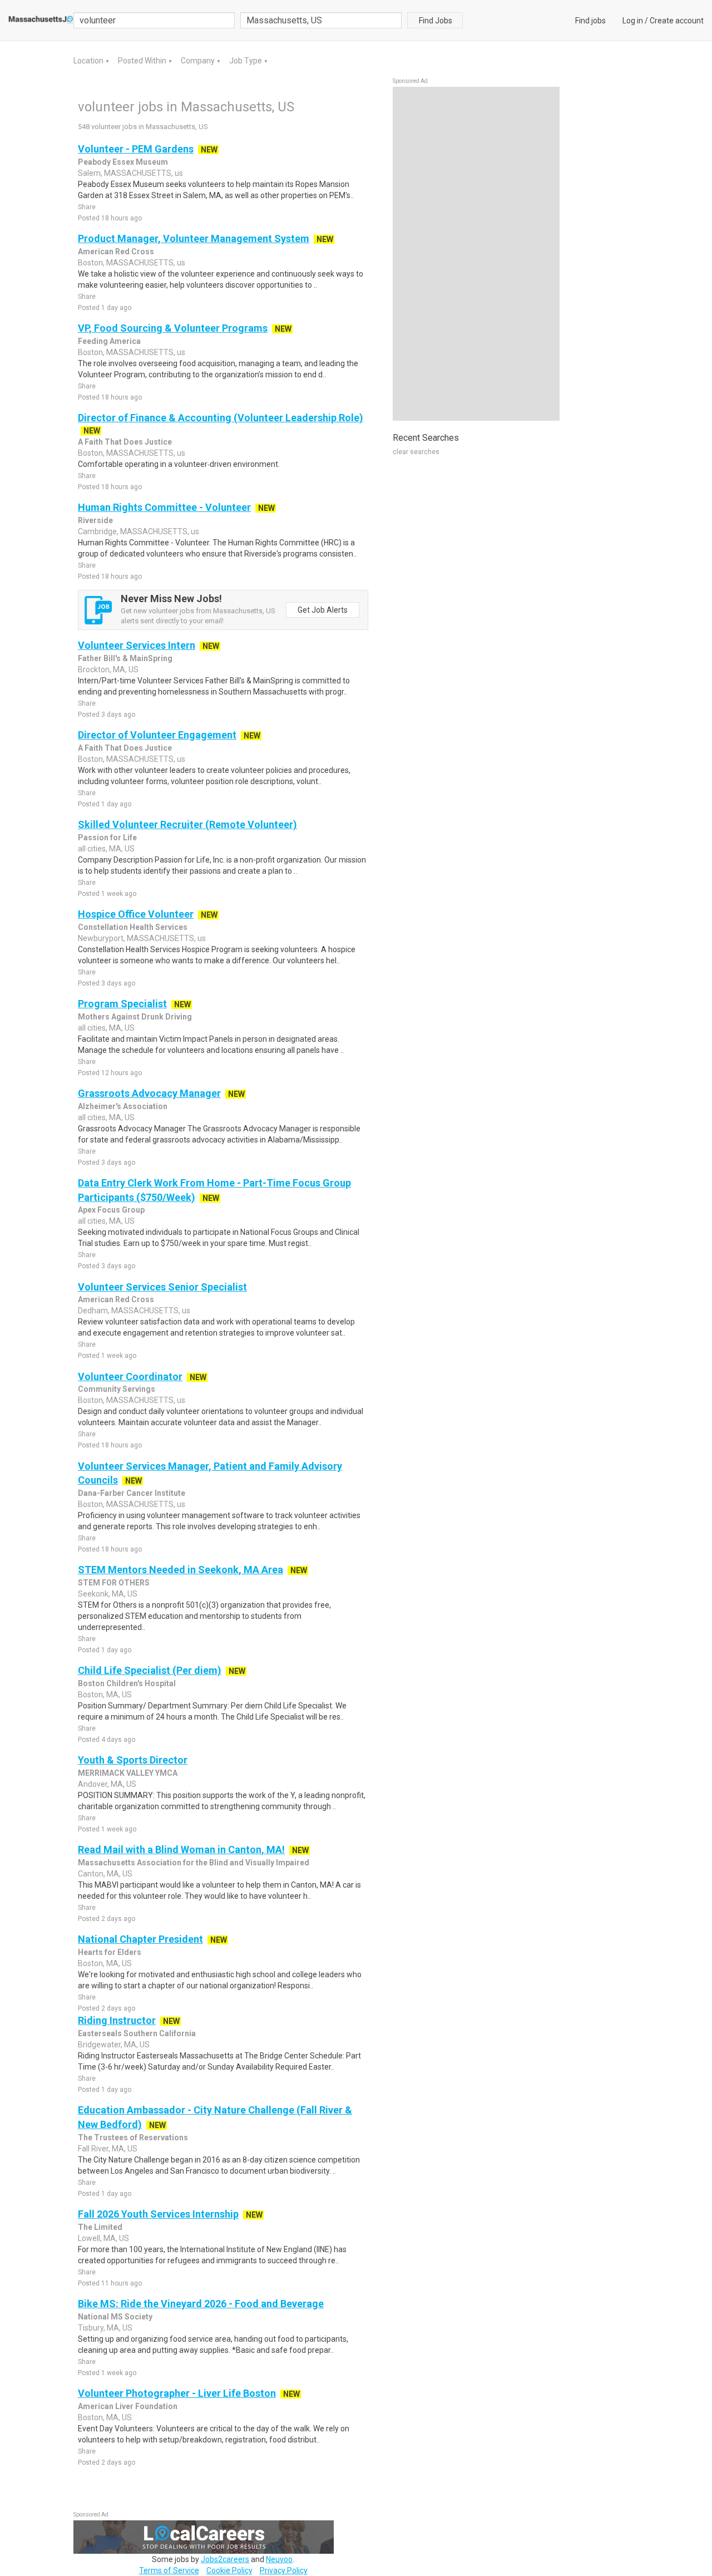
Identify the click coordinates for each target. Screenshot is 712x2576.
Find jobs (590, 21)
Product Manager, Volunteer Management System (194, 238)
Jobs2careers (225, 2559)
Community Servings (117, 1389)
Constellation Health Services (133, 927)
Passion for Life (107, 838)
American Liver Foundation (128, 2406)
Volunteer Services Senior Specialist (162, 1287)
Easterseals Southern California (137, 2033)
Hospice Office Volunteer (136, 914)
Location (89, 61)
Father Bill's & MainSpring (125, 658)
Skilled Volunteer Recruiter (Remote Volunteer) (187, 824)
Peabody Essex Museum (123, 162)
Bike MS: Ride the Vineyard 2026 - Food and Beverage (201, 2304)
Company (199, 61)
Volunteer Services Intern (137, 645)
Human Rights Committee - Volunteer (164, 507)
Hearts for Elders (110, 1952)
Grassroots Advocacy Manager (149, 1093)
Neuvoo (279, 2559)
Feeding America (109, 341)
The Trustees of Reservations (133, 2137)
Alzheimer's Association (123, 1106)
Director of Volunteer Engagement (157, 735)
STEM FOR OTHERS (114, 1583)
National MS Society (115, 2317)
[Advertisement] (476, 254)
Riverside (95, 520)
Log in (633, 21)
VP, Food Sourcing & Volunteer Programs (173, 328)
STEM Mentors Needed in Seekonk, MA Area (181, 1570)
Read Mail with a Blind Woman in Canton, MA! (181, 1850)
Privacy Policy (284, 2570)
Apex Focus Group (111, 1210)
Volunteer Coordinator (130, 1376)
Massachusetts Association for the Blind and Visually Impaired (194, 1863)
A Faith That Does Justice (125, 442)
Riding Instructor (117, 2020)
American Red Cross (116, 252)
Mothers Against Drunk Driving (135, 1017)
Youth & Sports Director (133, 1760)
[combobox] (321, 20)
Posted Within (143, 61)
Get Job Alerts (323, 610)
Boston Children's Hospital (127, 1683)
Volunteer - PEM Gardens (136, 149)
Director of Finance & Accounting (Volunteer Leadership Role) (221, 418)
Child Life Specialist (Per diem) (150, 1670)
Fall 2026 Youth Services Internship (158, 2214)
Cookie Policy (229, 2570)
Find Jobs (436, 21)
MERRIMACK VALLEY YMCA (128, 1773)
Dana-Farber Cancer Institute (132, 1493)
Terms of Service (169, 2570)
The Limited (100, 2227)
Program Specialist (122, 1004)
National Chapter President (140, 1939)
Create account (677, 21)
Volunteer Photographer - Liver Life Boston (177, 2393)
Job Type (246, 61)
